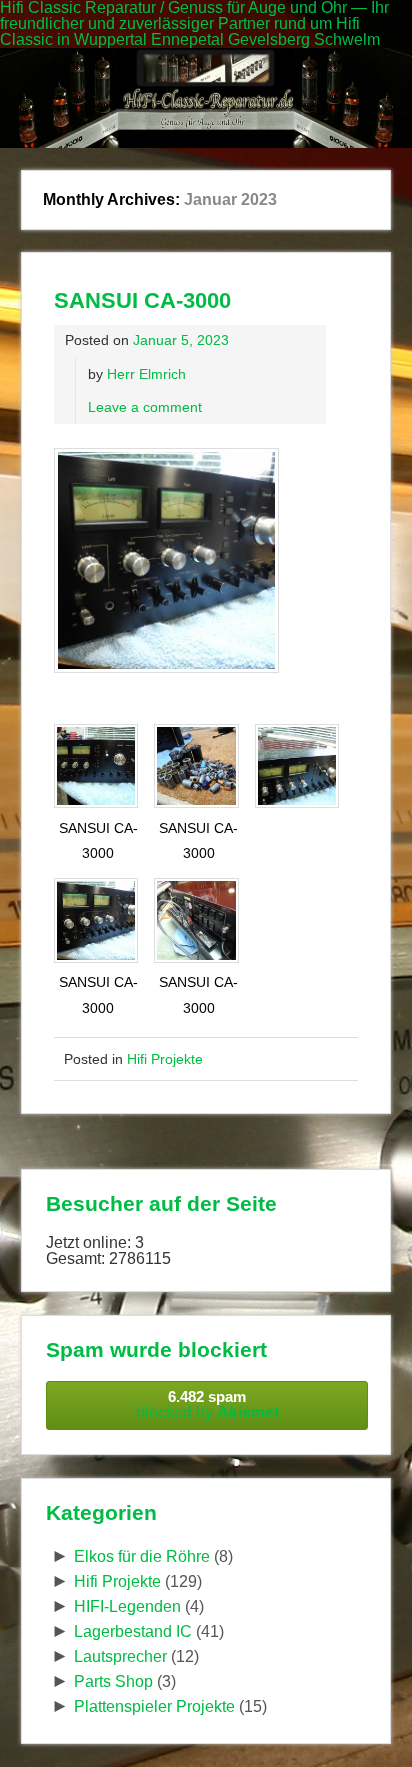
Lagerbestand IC (133, 1631)
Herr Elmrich (146, 374)
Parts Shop (113, 1681)
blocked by (207, 1404)
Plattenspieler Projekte (154, 1706)
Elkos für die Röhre (142, 1556)
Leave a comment (145, 407)
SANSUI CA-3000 (142, 300)
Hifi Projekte (165, 1059)
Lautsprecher (120, 1656)
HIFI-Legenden (127, 1606)
